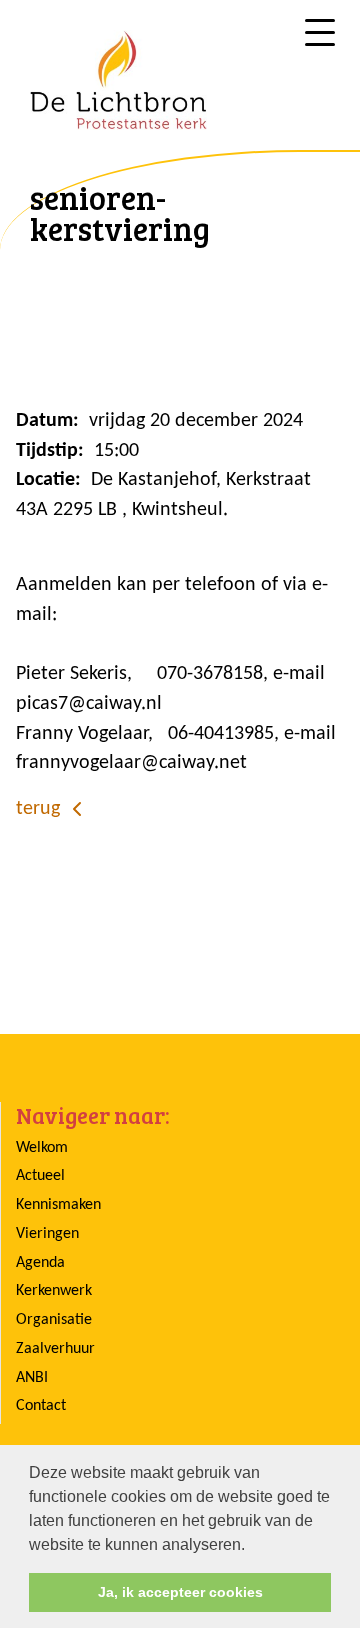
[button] (252, 1546)
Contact (41, 1406)
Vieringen (47, 1234)
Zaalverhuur (55, 1349)
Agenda (40, 1263)
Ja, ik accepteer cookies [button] (180, 1592)
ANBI (32, 1378)
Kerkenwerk (54, 1291)
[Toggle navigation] (320, 32)
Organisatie (54, 1320)
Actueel (40, 1176)
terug (40, 809)
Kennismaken (58, 1205)
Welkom (42, 1148)
